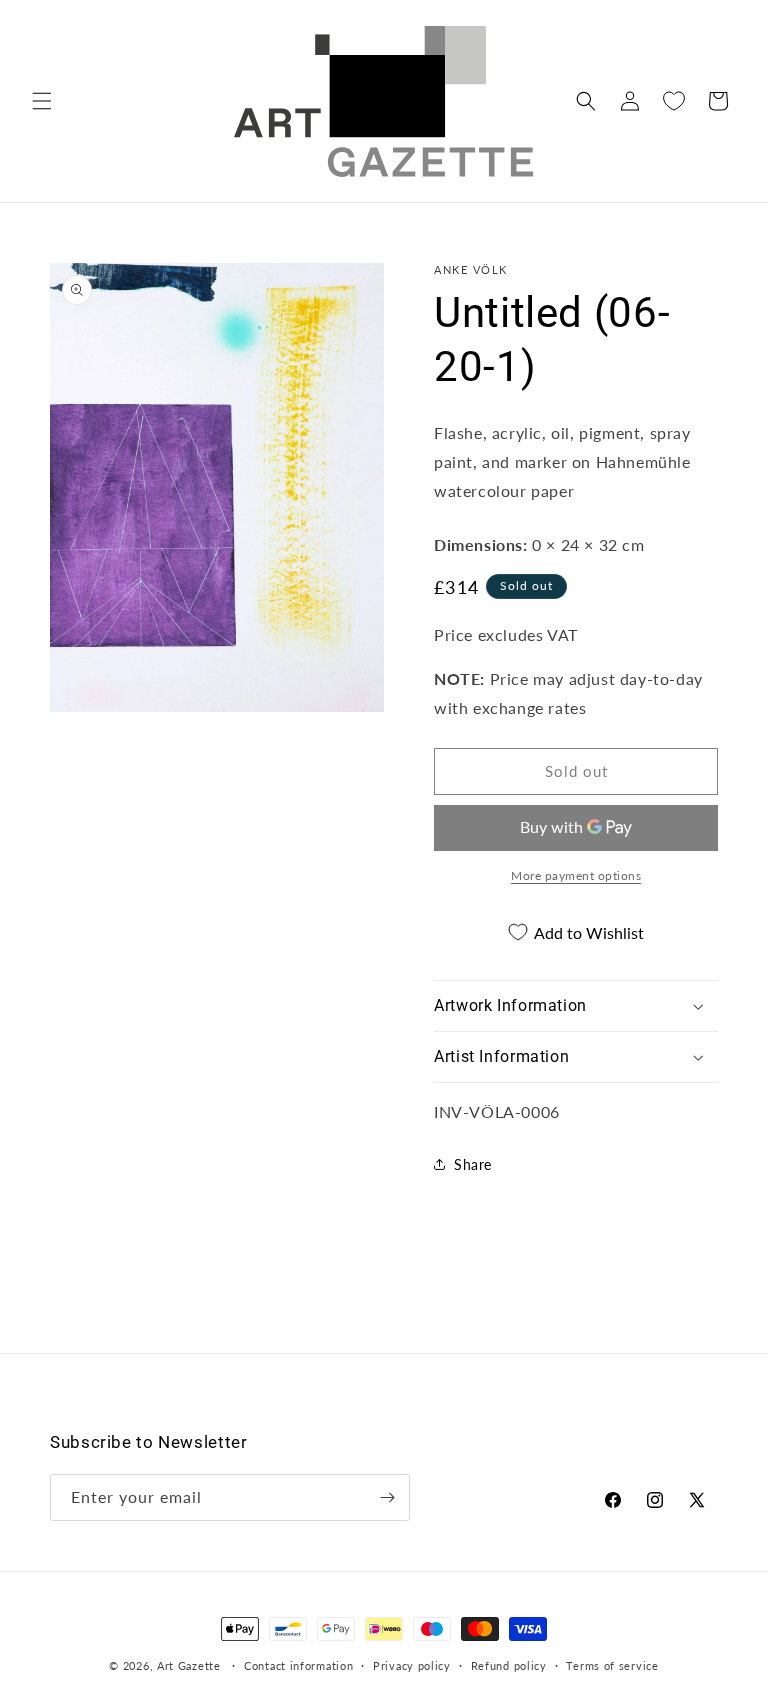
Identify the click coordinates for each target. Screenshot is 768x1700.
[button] (42, 101)
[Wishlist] (674, 101)
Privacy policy (412, 1665)
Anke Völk (471, 269)
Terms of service (612, 1665)
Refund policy (509, 1665)
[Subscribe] (387, 1497)
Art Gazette (189, 1665)
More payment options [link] (576, 875)
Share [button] (473, 1164)
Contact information (298, 1665)
